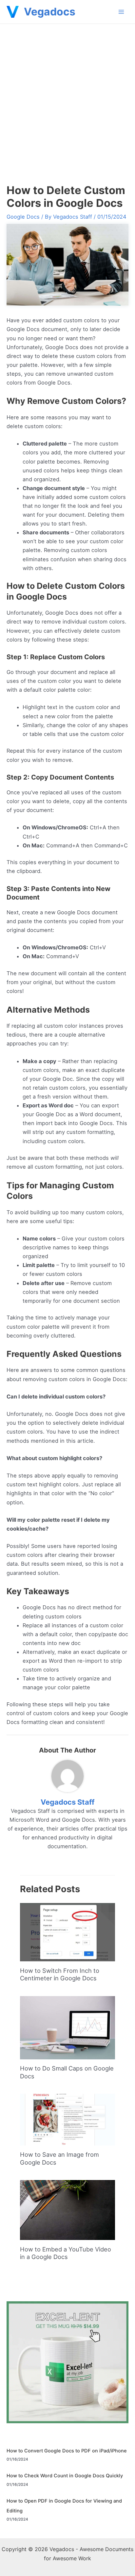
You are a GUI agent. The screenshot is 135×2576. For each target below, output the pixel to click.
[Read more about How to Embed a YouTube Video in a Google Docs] (67, 2209)
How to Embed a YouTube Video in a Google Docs (66, 2253)
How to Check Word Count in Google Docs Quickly (65, 2476)
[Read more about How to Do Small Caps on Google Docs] (67, 2027)
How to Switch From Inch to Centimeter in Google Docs (60, 1974)
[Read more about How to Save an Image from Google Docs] (67, 2119)
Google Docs (23, 217)
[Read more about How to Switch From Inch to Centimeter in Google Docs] (67, 1932)
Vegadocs (50, 12)
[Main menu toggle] (121, 12)
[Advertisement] (67, 95)
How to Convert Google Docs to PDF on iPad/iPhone (67, 2451)
